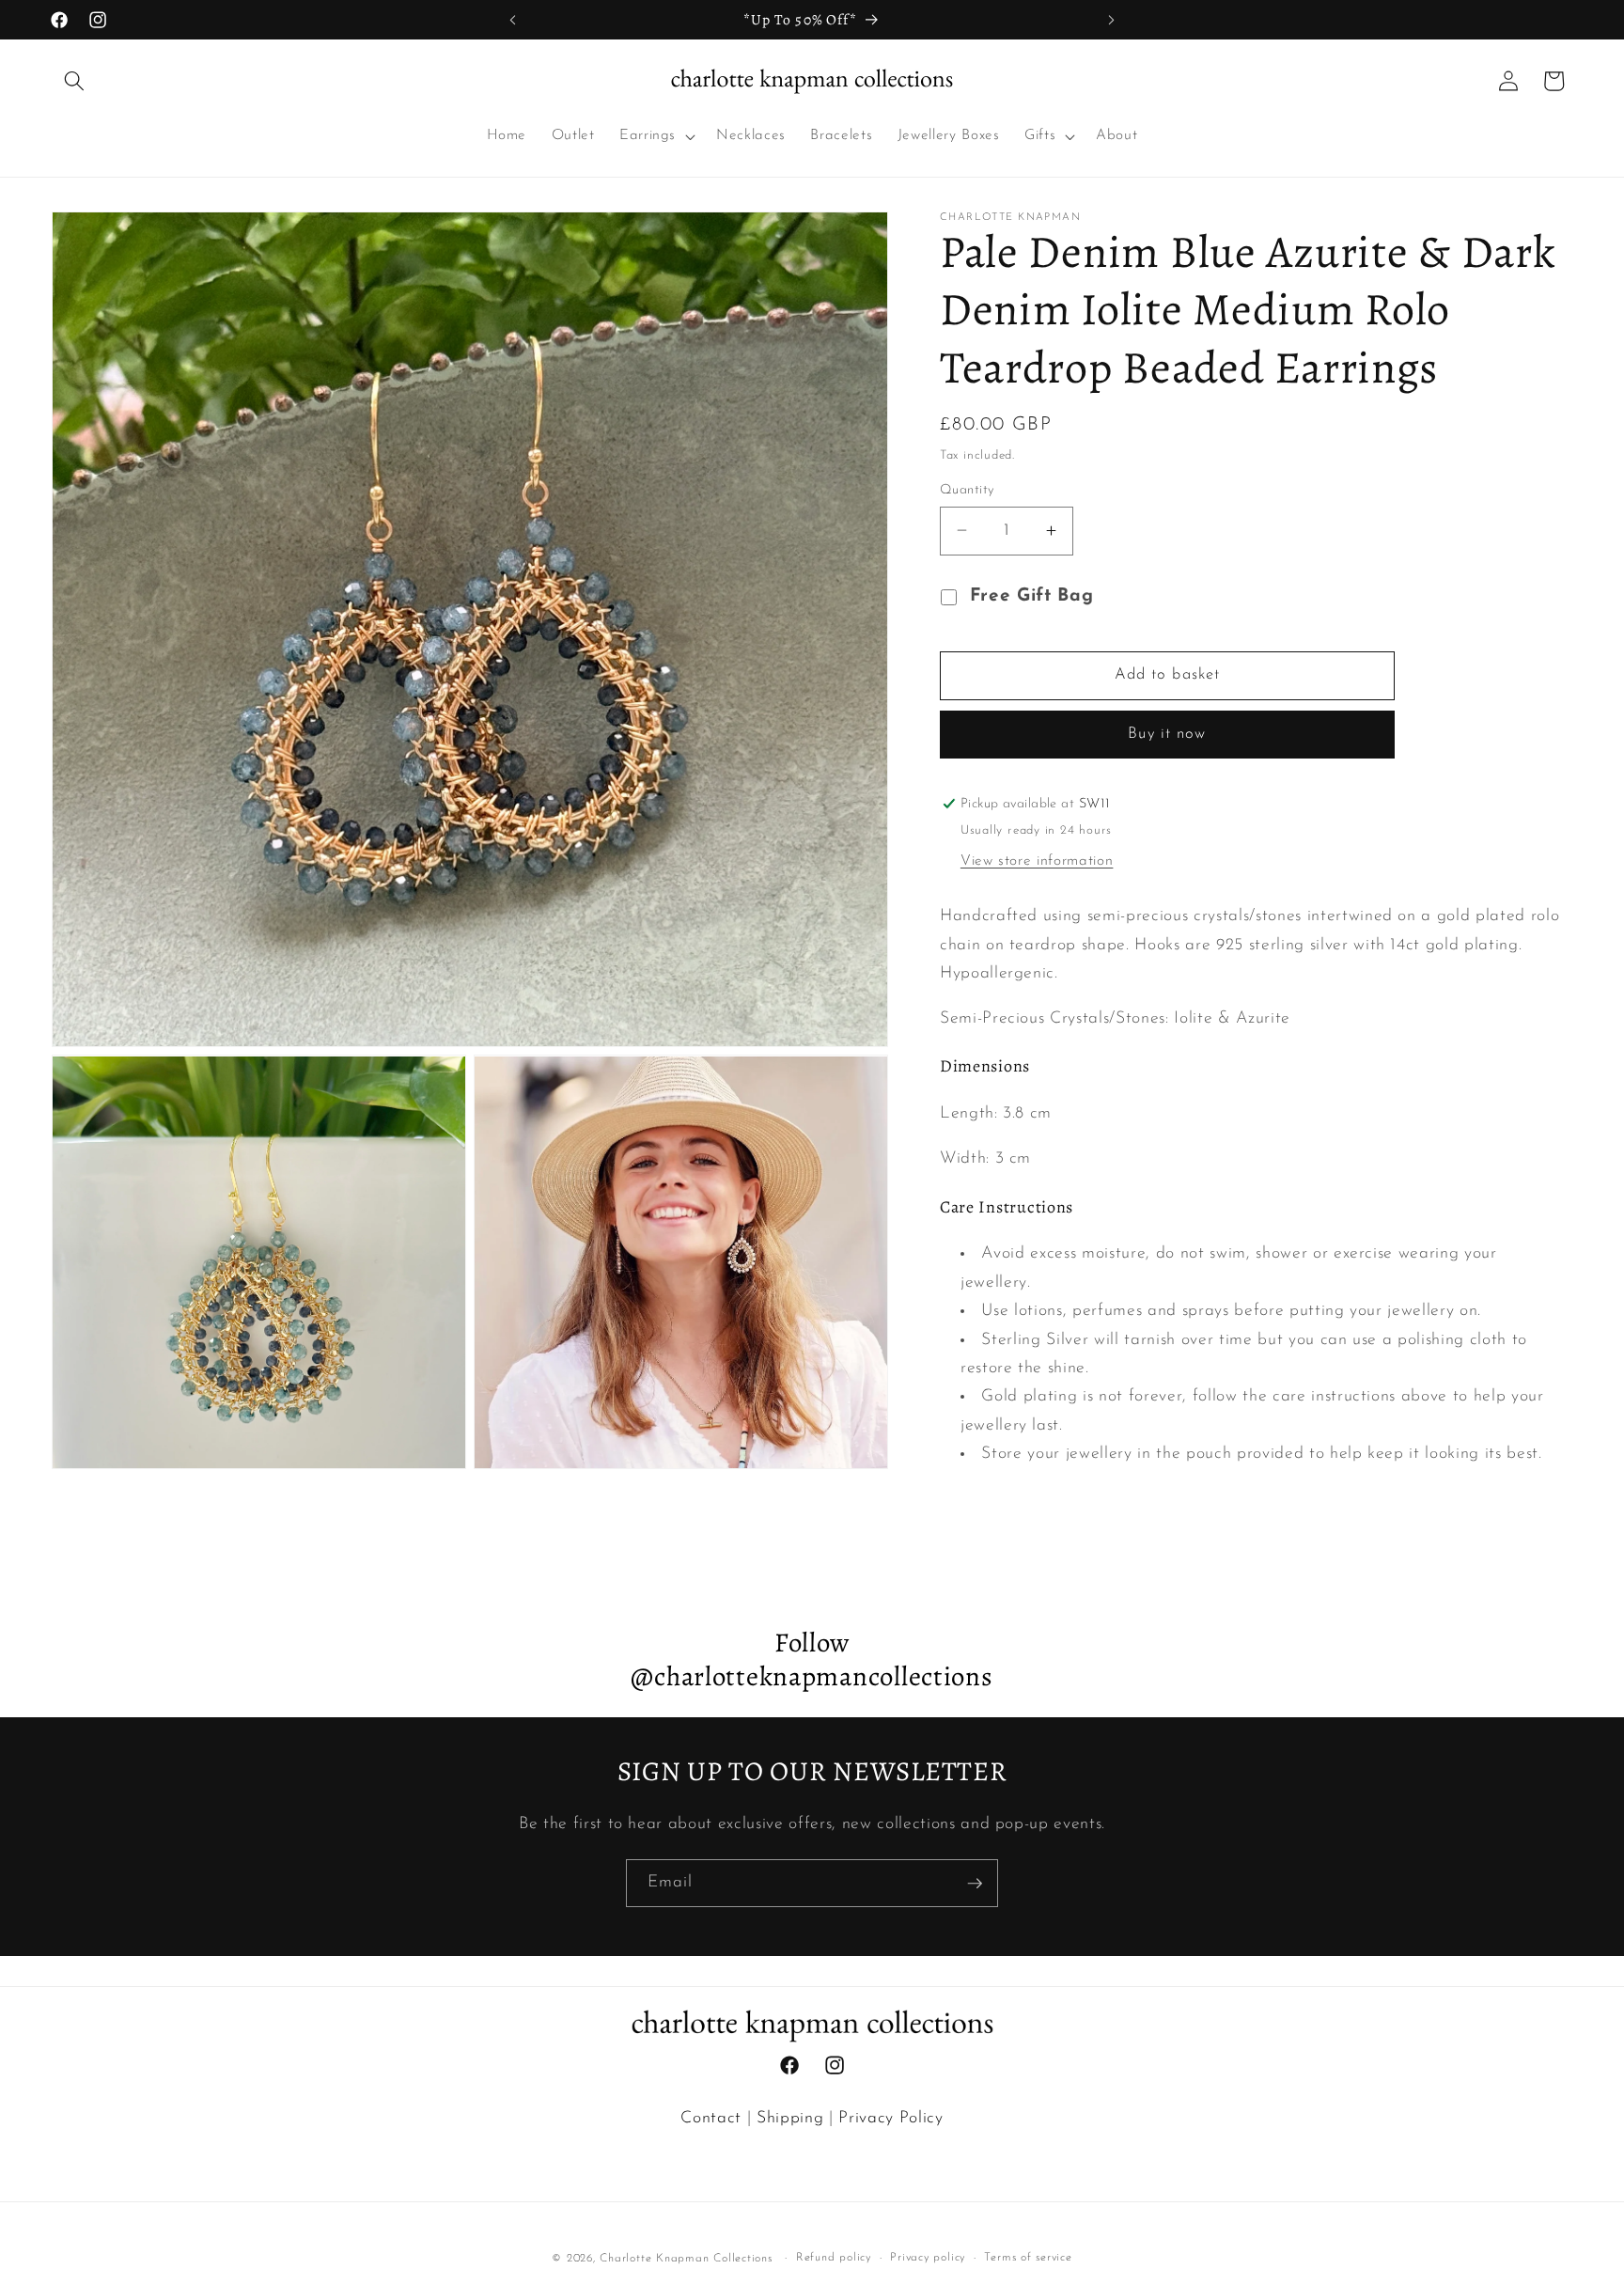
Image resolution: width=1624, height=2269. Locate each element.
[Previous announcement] (513, 20)
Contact (711, 2118)
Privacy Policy (890, 2118)
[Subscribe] (975, 1884)
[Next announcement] (1111, 20)
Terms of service (1028, 2258)
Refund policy (834, 2258)
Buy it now (1167, 734)
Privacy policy (928, 2258)
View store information (1037, 861)
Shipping (790, 2118)
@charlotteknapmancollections (812, 1676)
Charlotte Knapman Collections (686, 2259)
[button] (74, 81)
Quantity (967, 489)
